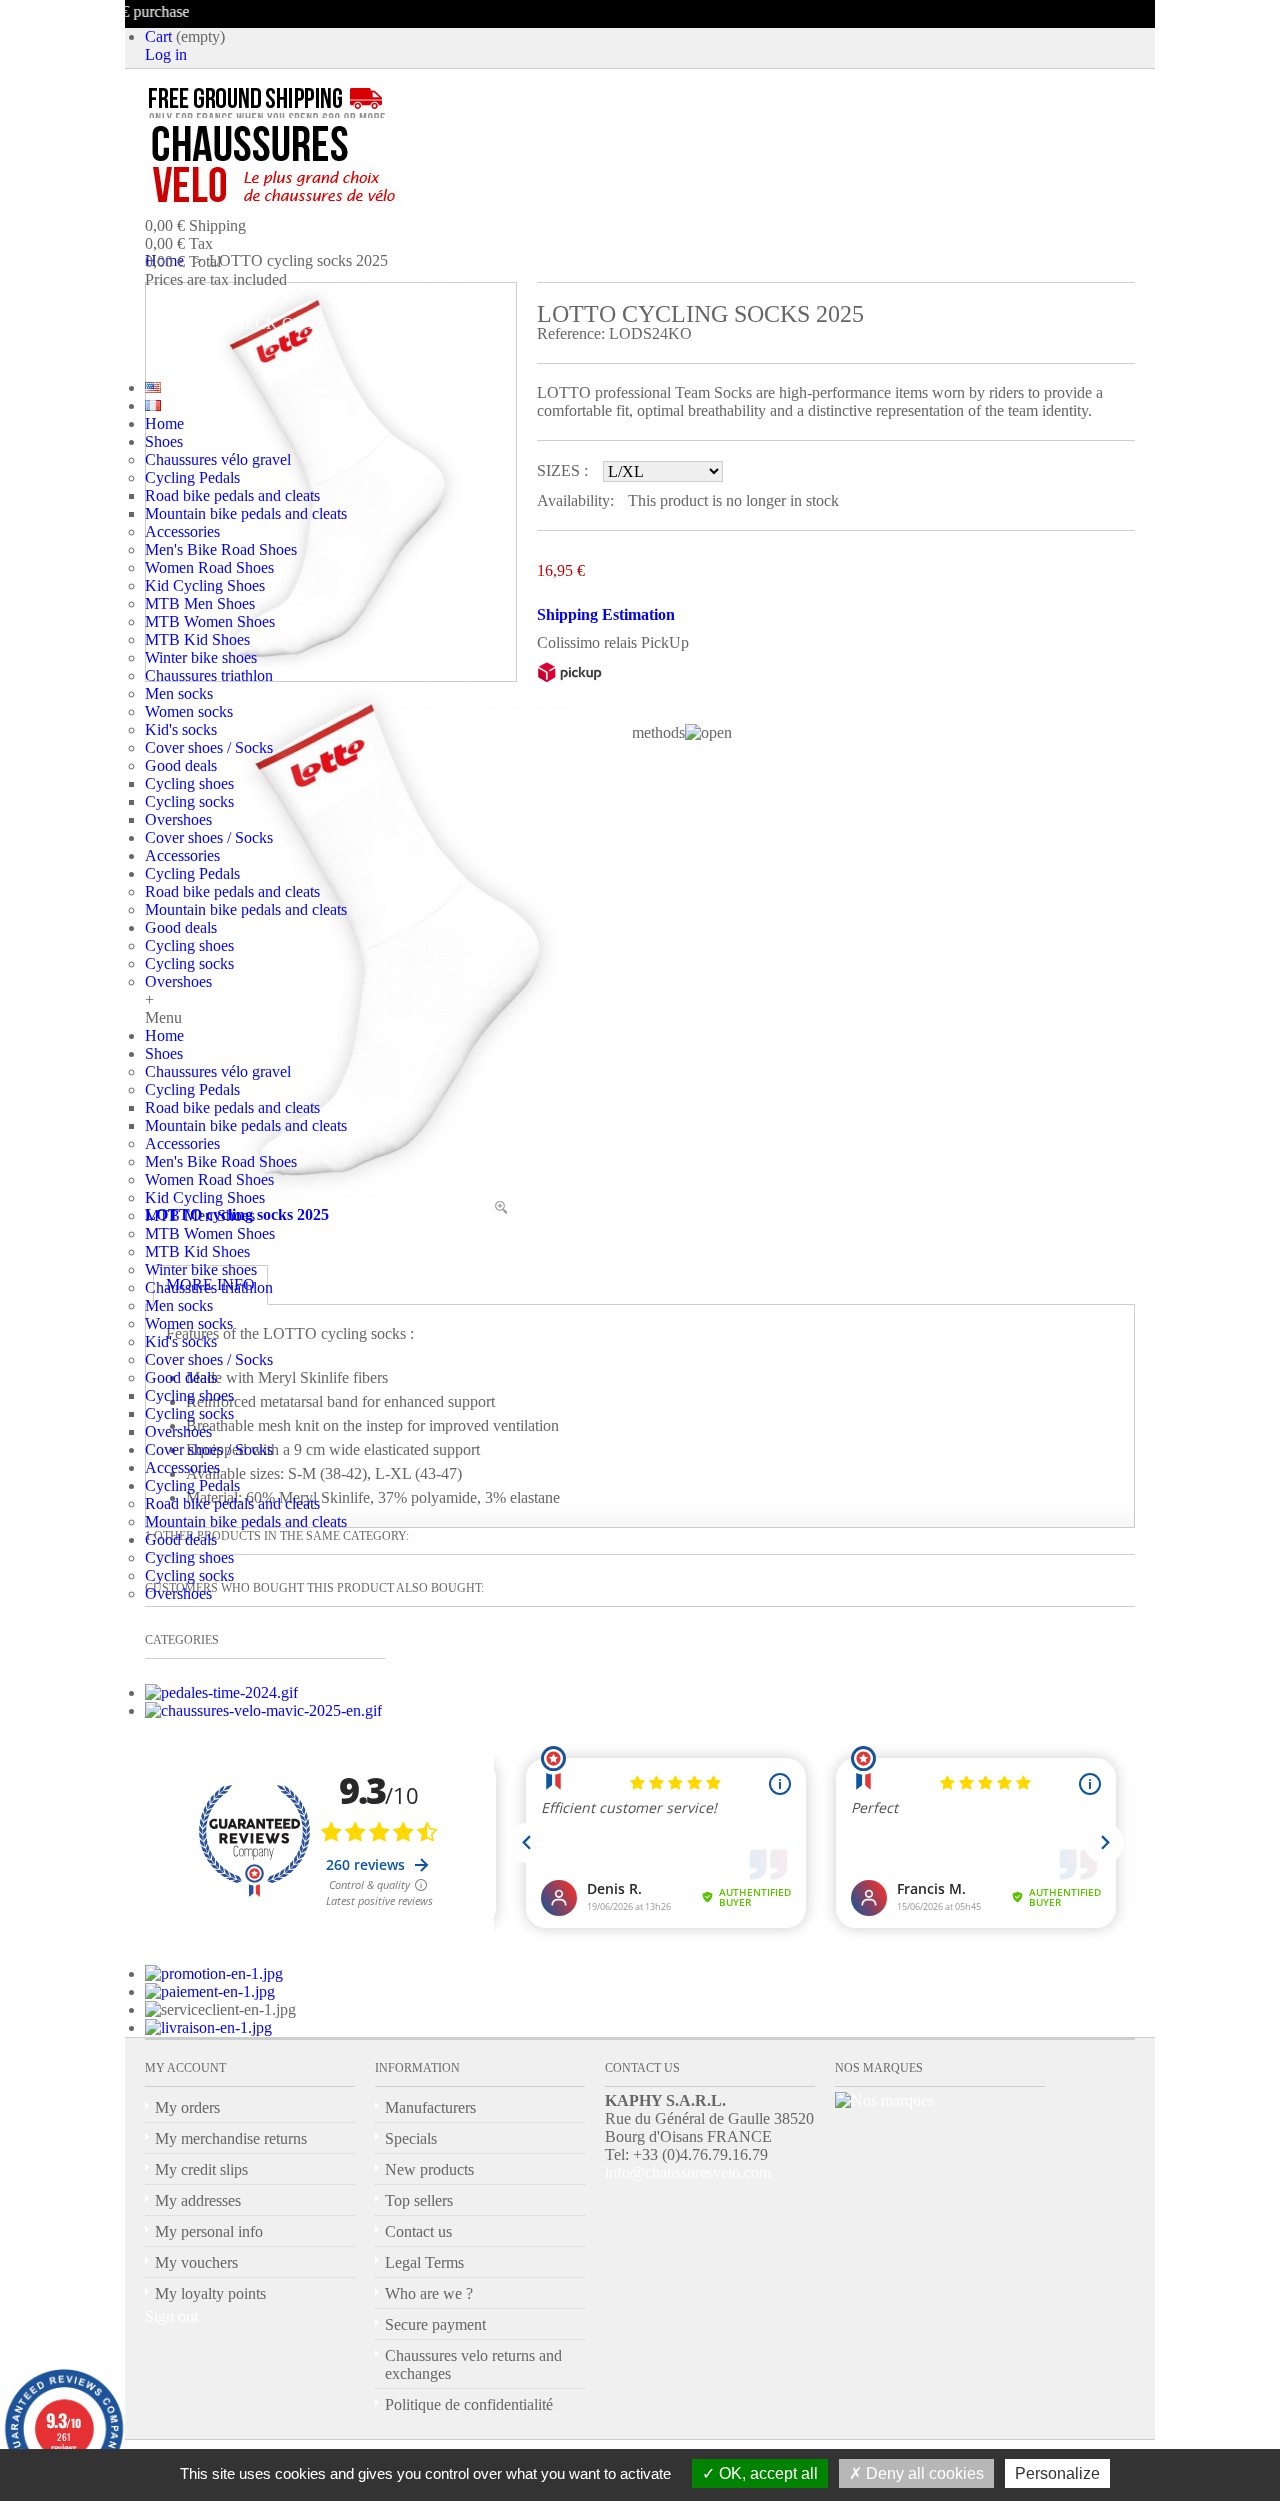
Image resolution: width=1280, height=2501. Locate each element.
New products (429, 2169)
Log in (166, 54)
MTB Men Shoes (200, 603)
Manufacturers (430, 2107)
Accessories (182, 531)
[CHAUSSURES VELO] (315, 165)
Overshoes (178, 819)
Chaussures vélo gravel (218, 459)
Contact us (418, 2231)
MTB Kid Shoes (197, 639)
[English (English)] (153, 387)
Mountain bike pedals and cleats (246, 513)
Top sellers (419, 2200)
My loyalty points (210, 2293)
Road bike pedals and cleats (232, 495)
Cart (158, 36)
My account (185, 2068)
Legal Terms (424, 2262)
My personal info (209, 2231)
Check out (269, 323)
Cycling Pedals (192, 477)
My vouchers (196, 2262)
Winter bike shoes (201, 657)
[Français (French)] (153, 405)
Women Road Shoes (209, 567)
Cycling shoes (189, 783)
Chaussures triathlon (209, 675)
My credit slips (201, 2169)
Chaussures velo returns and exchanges (473, 2364)
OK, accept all (766, 2473)
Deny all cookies (923, 2473)
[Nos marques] (884, 2100)
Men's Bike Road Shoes (221, 549)
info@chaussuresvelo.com (688, 2172)
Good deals (181, 765)
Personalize (1057, 2473)
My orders (187, 2107)
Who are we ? (429, 2293)
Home (164, 423)
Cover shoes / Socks (209, 747)
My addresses (198, 2200)
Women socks (189, 711)
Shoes (164, 441)
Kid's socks (181, 729)
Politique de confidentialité (469, 2404)
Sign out (171, 2316)
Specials (411, 2138)
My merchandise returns (231, 2138)
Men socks (179, 693)
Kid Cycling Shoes (205, 585)
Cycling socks (189, 801)
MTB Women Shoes (210, 621)
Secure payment (435, 2324)
